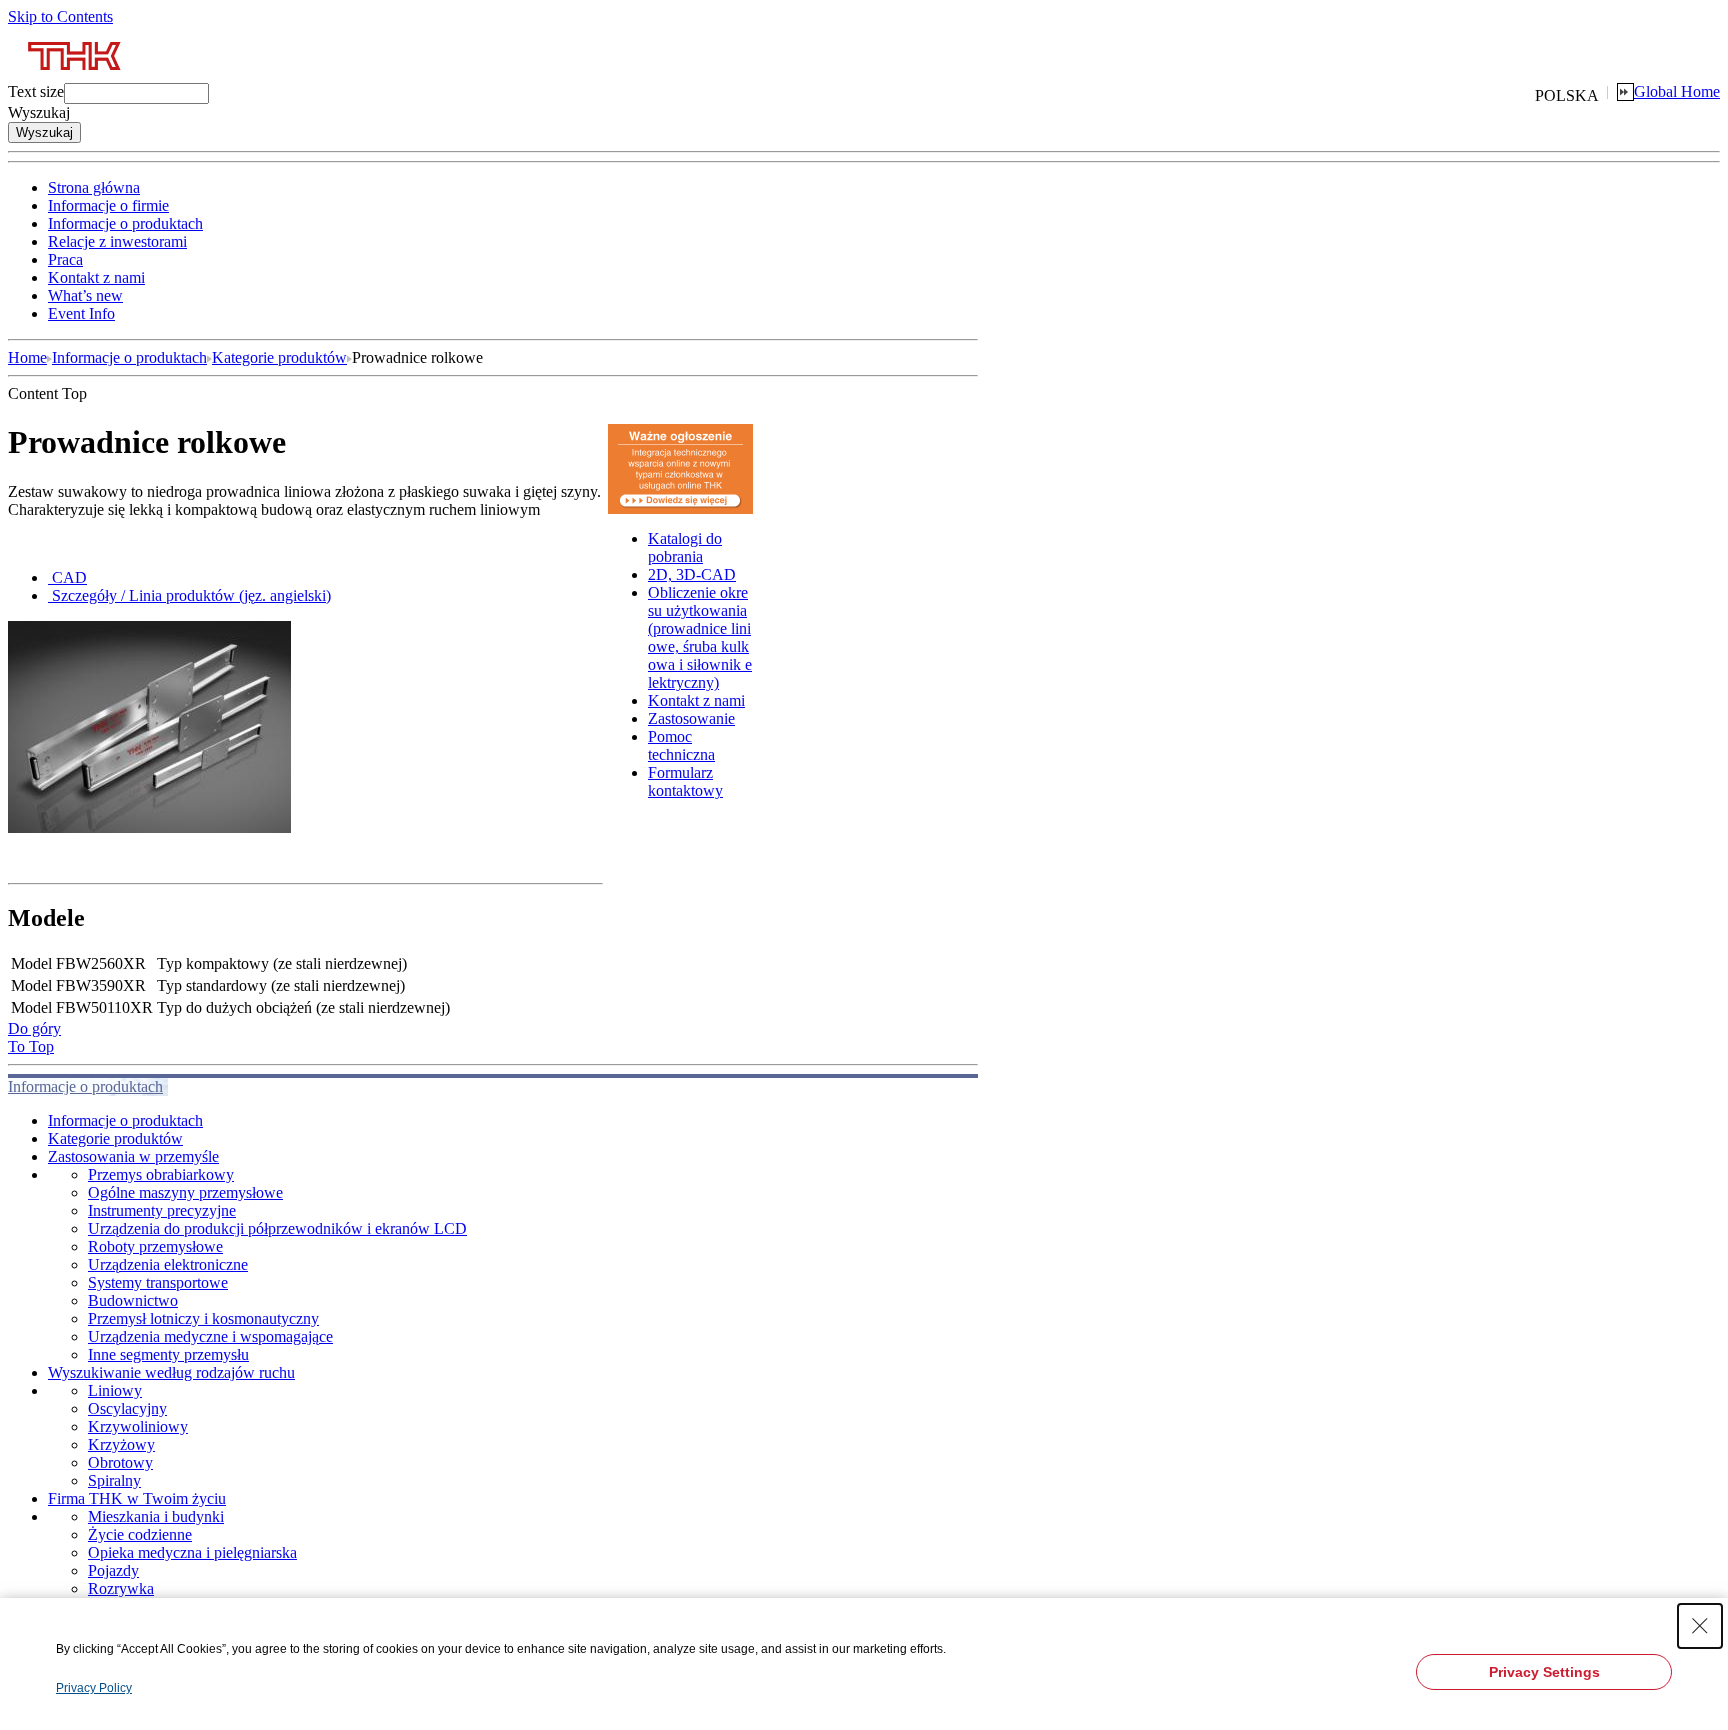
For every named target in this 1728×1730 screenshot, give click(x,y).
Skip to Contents (60, 16)
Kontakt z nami (96, 277)
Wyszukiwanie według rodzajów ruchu (171, 1372)
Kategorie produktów (279, 357)
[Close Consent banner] (1700, 1626)
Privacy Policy (94, 1688)
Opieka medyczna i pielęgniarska (192, 1552)
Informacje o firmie (108, 205)
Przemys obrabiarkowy (161, 1174)
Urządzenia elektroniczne (168, 1264)
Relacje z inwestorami (117, 241)
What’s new (85, 295)
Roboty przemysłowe (155, 1246)
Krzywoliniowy (138, 1426)
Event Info (81, 313)
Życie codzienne (140, 1534)
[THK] (75, 77)
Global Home (1677, 91)
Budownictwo (133, 1300)
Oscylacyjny (127, 1408)
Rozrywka (121, 1588)
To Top (31, 1046)
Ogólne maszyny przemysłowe (185, 1192)
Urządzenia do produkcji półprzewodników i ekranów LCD (277, 1228)
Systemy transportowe (158, 1282)
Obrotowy (120, 1462)
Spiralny (114, 1480)
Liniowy (115, 1390)
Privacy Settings (1544, 1672)
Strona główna (94, 187)
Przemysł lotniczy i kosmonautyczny (203, 1318)
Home (27, 357)
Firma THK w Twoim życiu (137, 1498)
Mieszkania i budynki (156, 1516)
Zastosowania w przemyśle (133, 1156)
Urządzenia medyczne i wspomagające (210, 1336)
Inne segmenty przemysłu (168, 1354)
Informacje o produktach (125, 223)
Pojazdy (113, 1570)
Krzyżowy (121, 1444)
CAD (69, 577)
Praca (65, 259)
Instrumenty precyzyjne (162, 1210)
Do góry (34, 1028)
